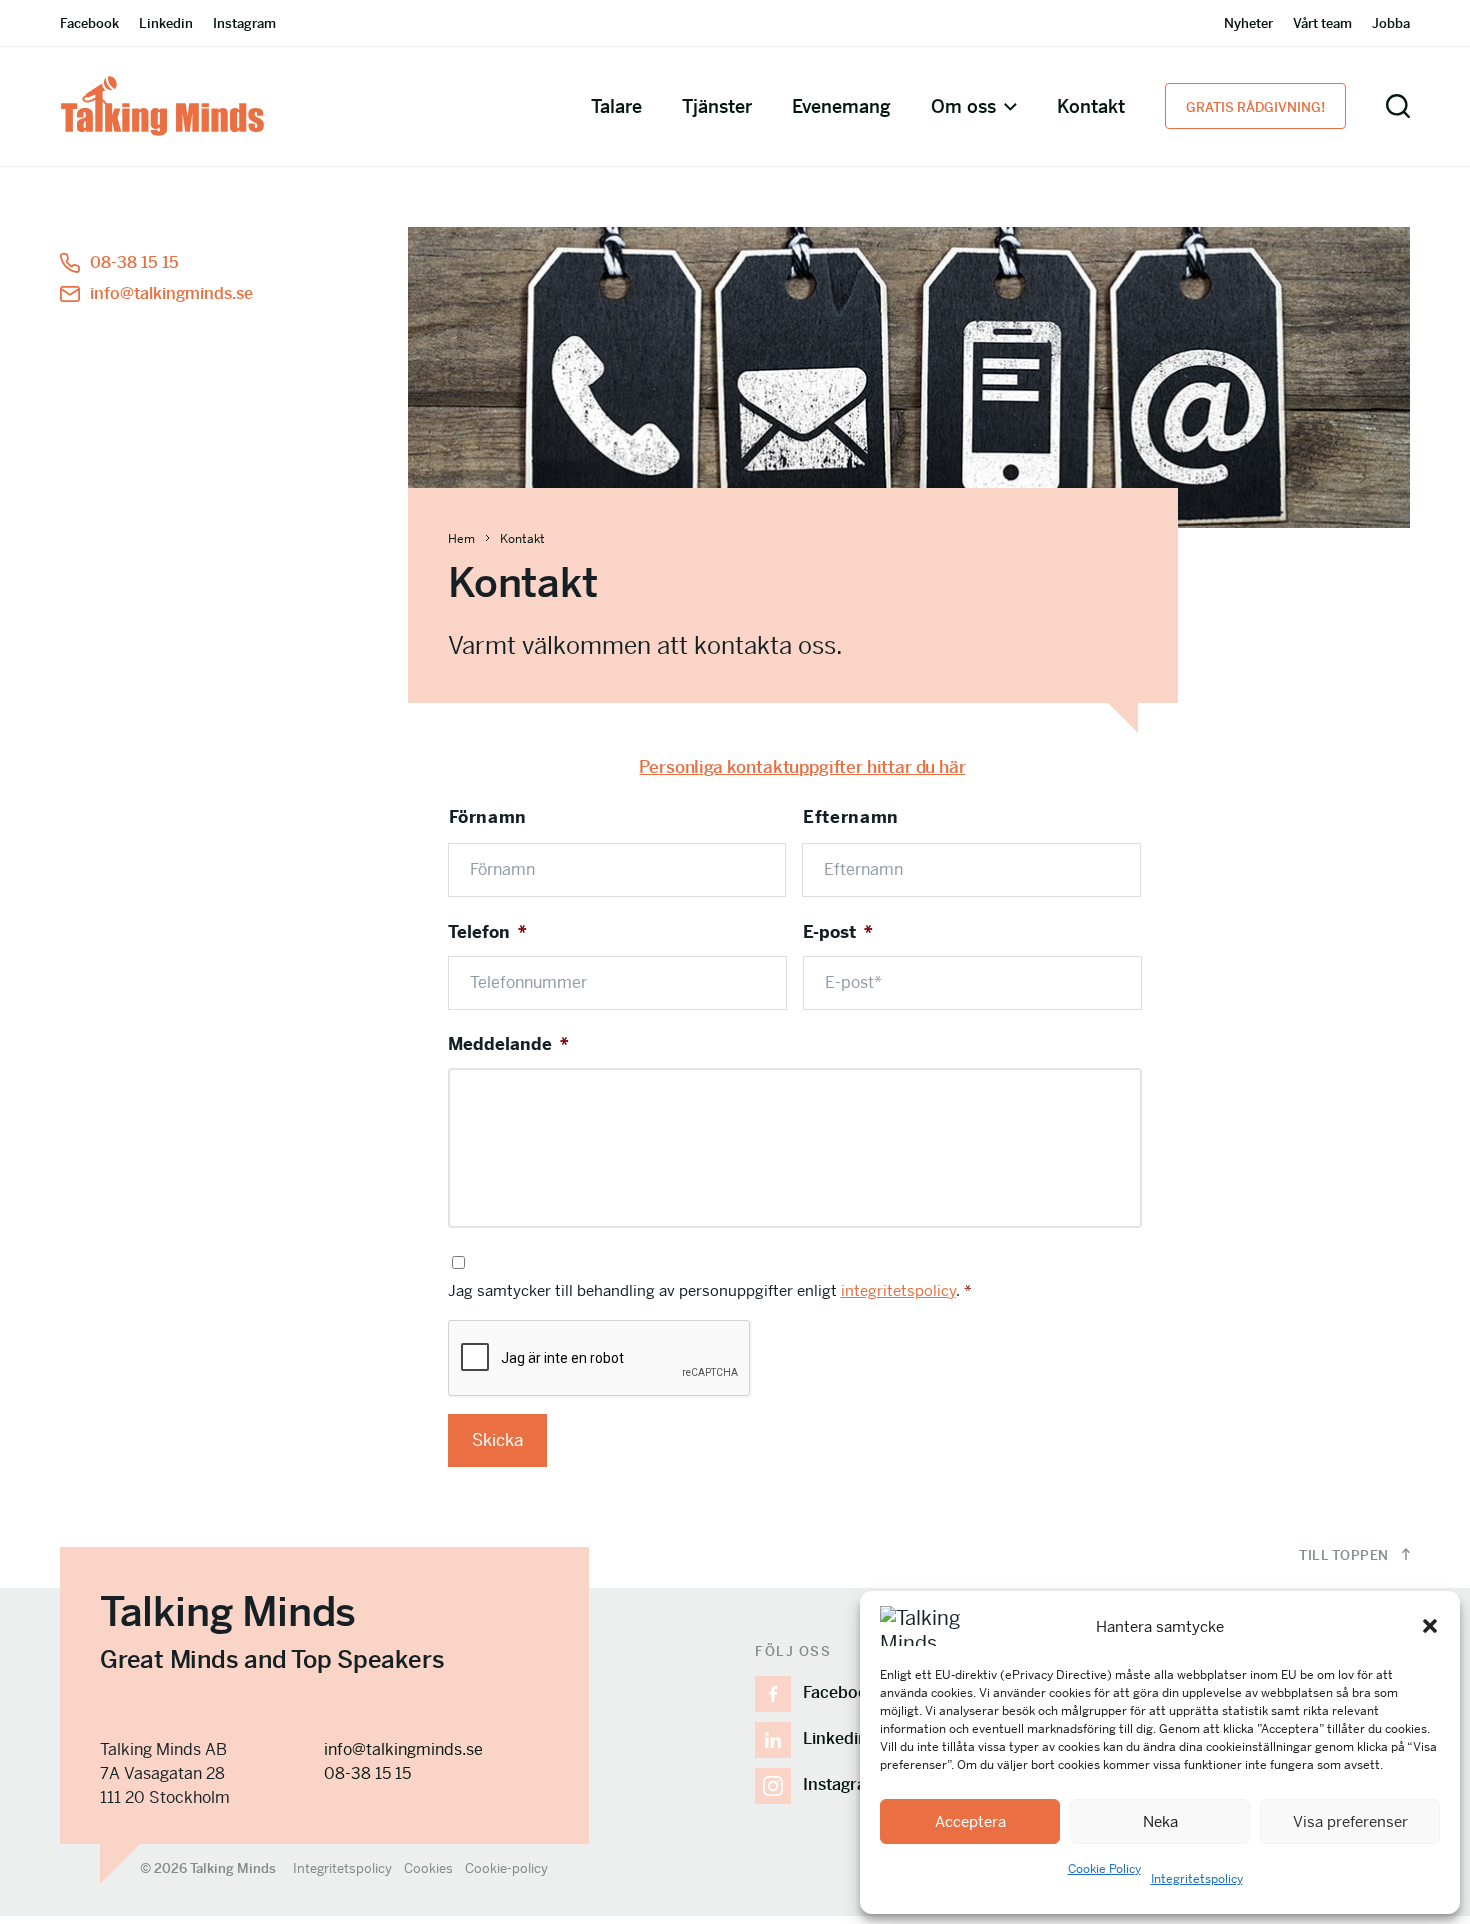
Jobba (1391, 23)
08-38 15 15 (134, 262)
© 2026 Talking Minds (208, 1868)
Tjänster (717, 106)
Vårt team (1322, 23)
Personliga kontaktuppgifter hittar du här (802, 767)
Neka (1160, 1821)
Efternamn (851, 817)
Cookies (428, 1868)
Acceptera (970, 1821)
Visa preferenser (1350, 1821)
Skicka (497, 1440)
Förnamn (488, 817)
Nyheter (1248, 23)
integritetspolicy (898, 1290)
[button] (1430, 1626)
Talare (616, 106)
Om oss (963, 106)
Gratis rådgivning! (1255, 107)
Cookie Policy (1104, 1869)
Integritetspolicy (1197, 1879)
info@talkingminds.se (171, 293)
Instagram (244, 23)
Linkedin (166, 23)
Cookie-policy (506, 1868)
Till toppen (1345, 1555)
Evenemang (841, 106)
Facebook (89, 23)
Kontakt (1091, 106)
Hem (461, 539)
